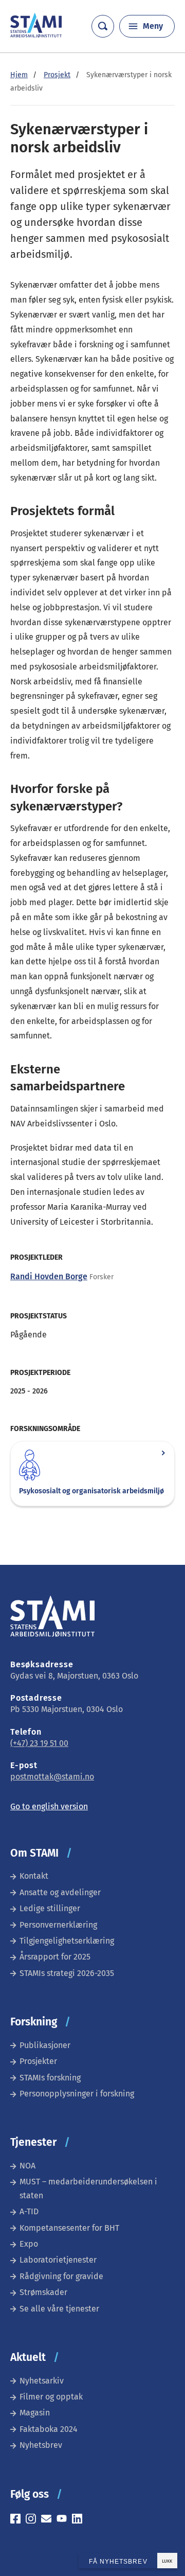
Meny (153, 26)
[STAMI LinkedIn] (80, 2520)
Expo (29, 2244)
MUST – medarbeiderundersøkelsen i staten (88, 2188)
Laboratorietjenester (58, 2260)
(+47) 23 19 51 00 (39, 1743)
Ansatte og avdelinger (60, 1892)
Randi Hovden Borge (49, 1276)
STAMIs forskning (50, 2078)
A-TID (29, 2211)
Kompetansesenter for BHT (69, 2228)
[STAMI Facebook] (18, 2520)
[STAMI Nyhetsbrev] (49, 2520)
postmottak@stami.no (52, 1777)
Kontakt (34, 1876)
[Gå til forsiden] (36, 35)
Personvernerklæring (58, 1925)
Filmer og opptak (51, 2397)
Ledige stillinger (50, 1908)
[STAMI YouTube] (64, 2520)
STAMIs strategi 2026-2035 (67, 1973)
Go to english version (49, 1806)
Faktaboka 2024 (49, 2429)
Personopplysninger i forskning (77, 2094)
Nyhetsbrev (41, 2445)
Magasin (35, 2413)
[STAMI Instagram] (33, 2520)
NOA (27, 2166)
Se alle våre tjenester (59, 2309)
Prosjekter (38, 2061)
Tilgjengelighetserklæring (67, 1941)
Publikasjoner (45, 2045)
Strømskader (43, 2292)
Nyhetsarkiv (42, 2381)
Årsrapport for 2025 (55, 1957)
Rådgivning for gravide (61, 2276)
